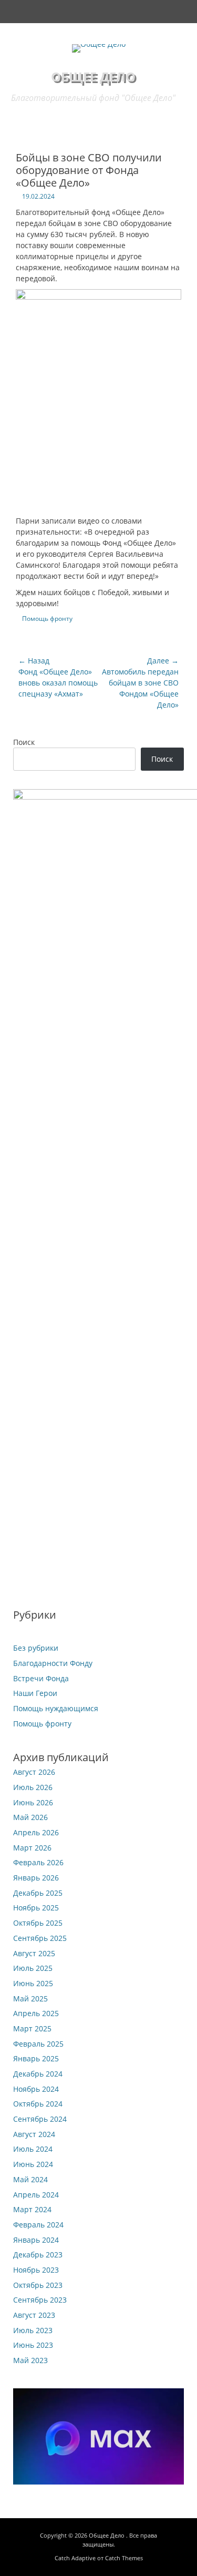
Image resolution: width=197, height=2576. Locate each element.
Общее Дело (93, 76)
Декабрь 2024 (38, 2074)
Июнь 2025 (33, 1983)
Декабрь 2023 (38, 2255)
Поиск (24, 742)
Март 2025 (32, 2028)
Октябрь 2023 (38, 2285)
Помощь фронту (47, 619)
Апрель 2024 (36, 2195)
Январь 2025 (36, 2058)
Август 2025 (34, 1953)
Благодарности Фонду (53, 1663)
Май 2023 (30, 2360)
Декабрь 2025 (38, 1893)
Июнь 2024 (33, 2164)
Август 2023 (34, 2315)
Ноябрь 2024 (36, 2089)
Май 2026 (30, 1817)
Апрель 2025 (36, 2013)
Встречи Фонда (41, 1678)
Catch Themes (124, 2558)
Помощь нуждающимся (56, 1708)
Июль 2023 (33, 2330)
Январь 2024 (36, 2240)
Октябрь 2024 (38, 2104)
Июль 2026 (33, 1787)
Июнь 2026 (33, 1802)
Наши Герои (35, 1693)
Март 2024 (32, 2209)
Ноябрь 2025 (36, 1908)
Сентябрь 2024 (40, 2119)
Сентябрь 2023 (40, 2300)
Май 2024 (30, 2179)
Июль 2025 (33, 1968)
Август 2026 (34, 1772)
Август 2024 (34, 2134)
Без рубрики (36, 1648)
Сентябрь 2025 (40, 1938)
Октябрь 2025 (38, 1923)
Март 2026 (32, 1848)
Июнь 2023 (33, 2345)
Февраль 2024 (38, 2225)
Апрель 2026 (36, 1832)
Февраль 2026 (38, 1862)
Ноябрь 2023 (36, 2270)
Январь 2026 (36, 1878)
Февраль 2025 (38, 2044)
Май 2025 (30, 1999)
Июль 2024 (33, 2149)
